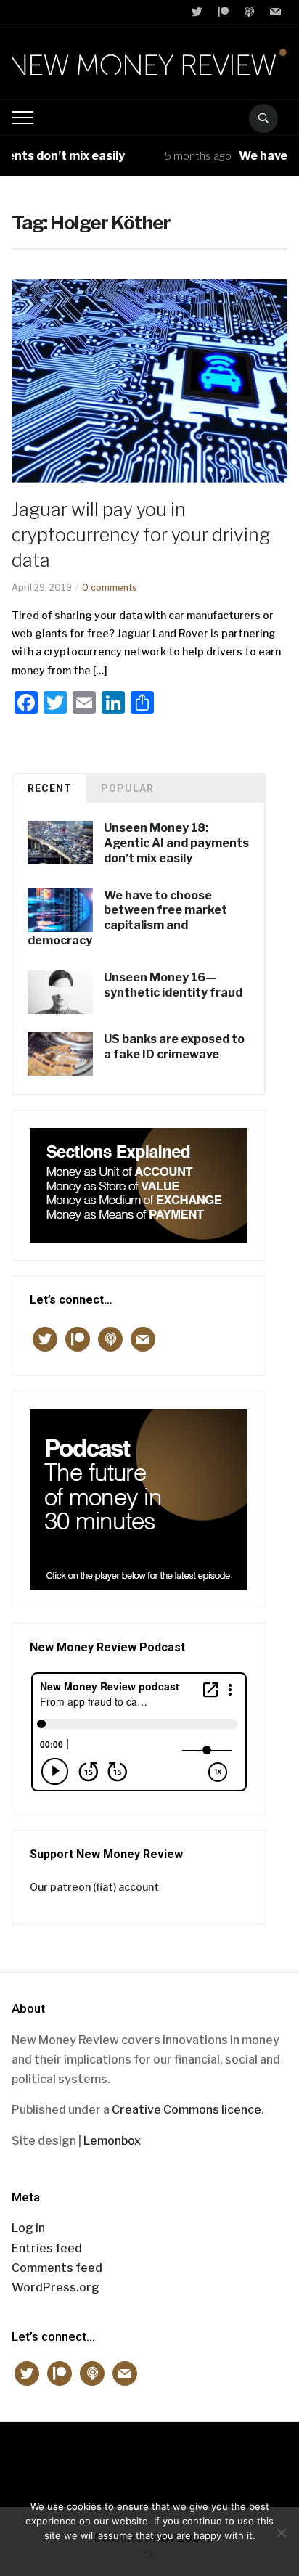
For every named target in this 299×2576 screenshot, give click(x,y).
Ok (150, 2554)
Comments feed (57, 2268)
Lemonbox (112, 2141)
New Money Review (150, 2457)
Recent (50, 788)
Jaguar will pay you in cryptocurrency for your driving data (141, 535)
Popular (127, 788)
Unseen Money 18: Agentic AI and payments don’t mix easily (176, 843)
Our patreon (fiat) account (94, 1887)
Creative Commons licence (187, 2110)
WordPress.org (56, 2287)
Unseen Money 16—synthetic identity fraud (173, 985)
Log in (28, 2228)
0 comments (110, 588)
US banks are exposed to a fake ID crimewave (174, 1047)
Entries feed (47, 2248)
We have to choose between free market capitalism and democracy (127, 918)
